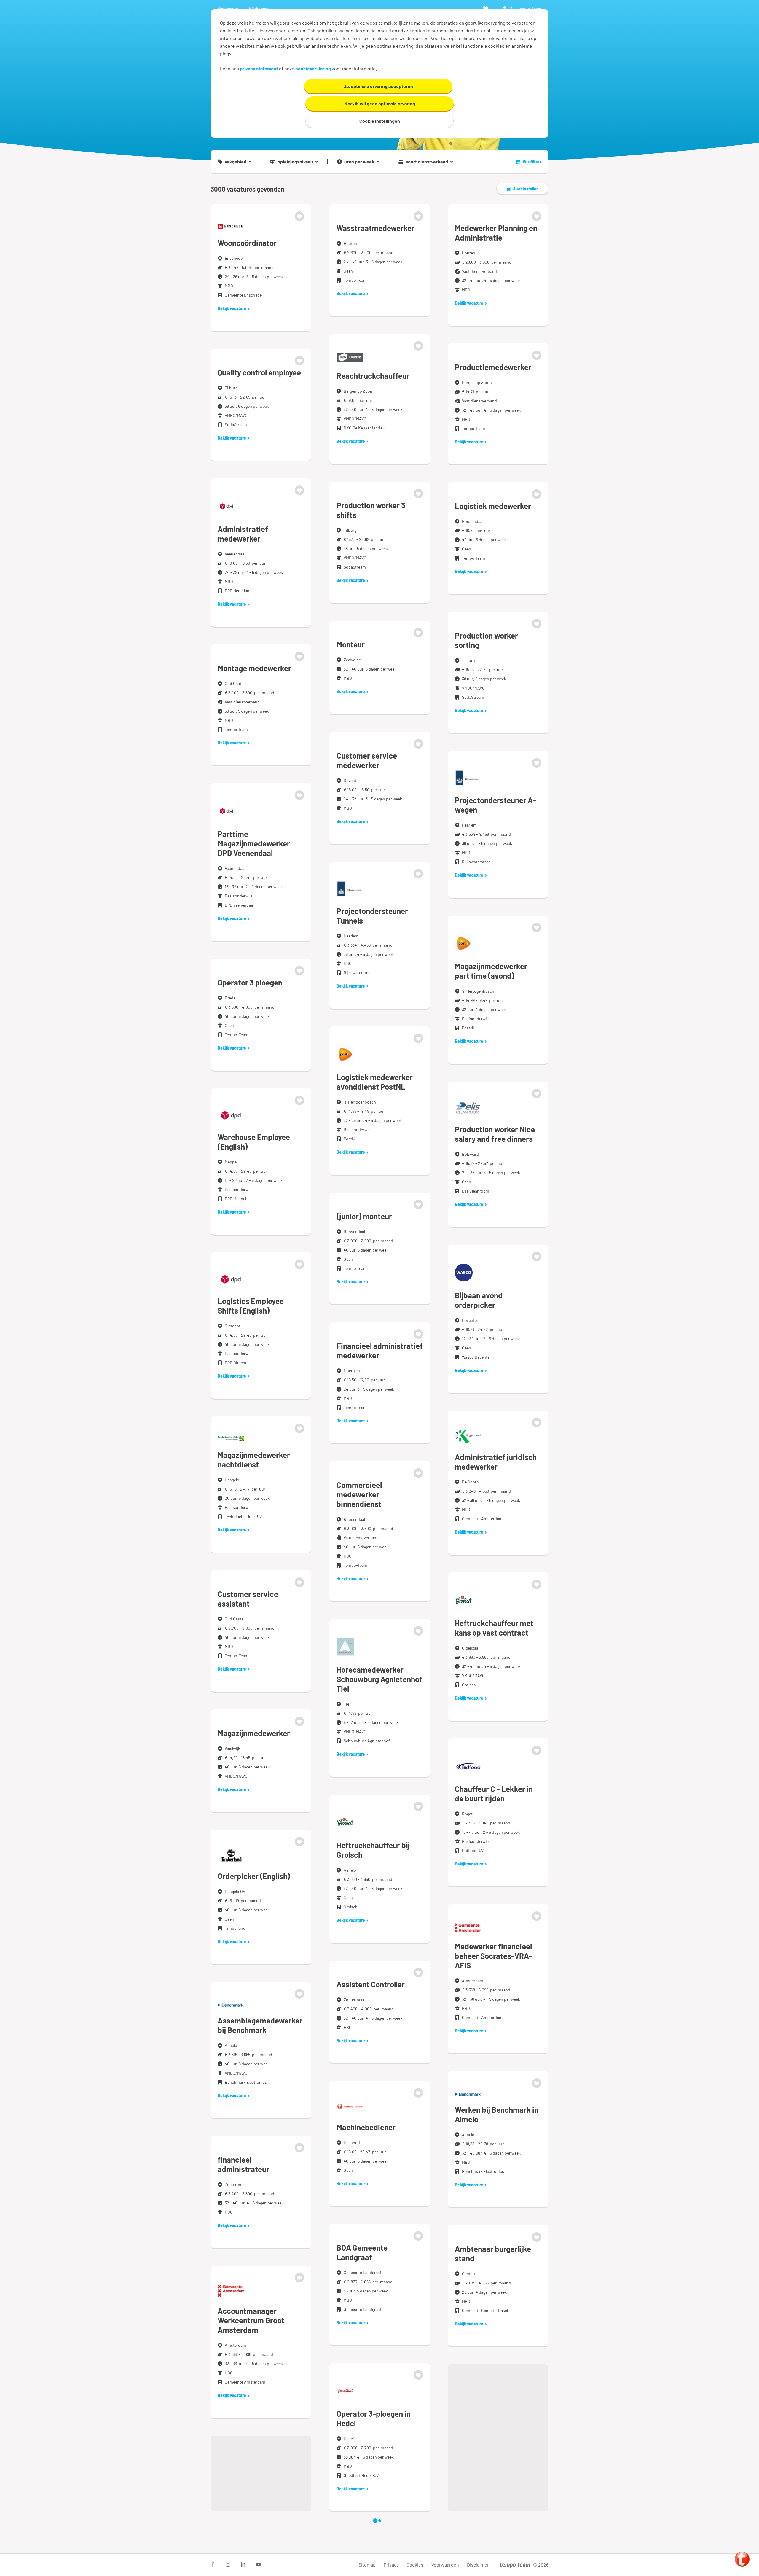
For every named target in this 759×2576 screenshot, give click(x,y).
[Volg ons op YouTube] (258, 2564)
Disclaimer (478, 2565)
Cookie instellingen (380, 121)
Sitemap (367, 2565)
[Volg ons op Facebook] (213, 2564)
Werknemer (228, 8)
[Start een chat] (742, 2559)
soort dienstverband (427, 162)
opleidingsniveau (295, 162)
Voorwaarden (445, 2565)
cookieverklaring (313, 68)
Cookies (415, 2565)
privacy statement (259, 68)
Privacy (391, 2565)
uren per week (359, 162)
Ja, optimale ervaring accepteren (378, 86)
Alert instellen (526, 189)
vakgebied (236, 162)
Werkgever (259, 8)
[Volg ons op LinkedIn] (243, 2564)
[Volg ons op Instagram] (228, 2564)
